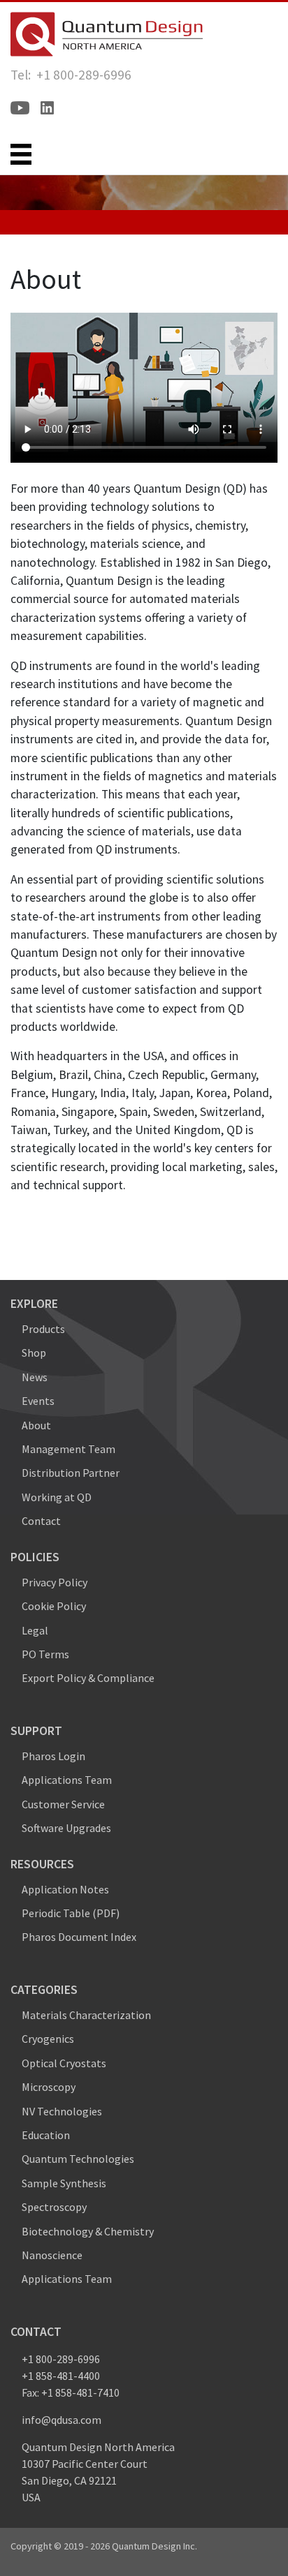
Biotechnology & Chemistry (88, 2231)
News (35, 1377)
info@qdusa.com (62, 2420)
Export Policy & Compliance (88, 1678)
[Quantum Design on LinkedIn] (47, 108)
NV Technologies (62, 2111)
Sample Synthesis (64, 2183)
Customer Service (63, 1804)
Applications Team (67, 1780)
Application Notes (65, 1889)
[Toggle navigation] (21, 154)
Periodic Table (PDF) (71, 1913)
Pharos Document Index (79, 1937)
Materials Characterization (86, 2015)
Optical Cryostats (64, 2063)
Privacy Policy (55, 1582)
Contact (41, 1521)
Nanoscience (52, 2255)
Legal (35, 1630)
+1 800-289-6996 (61, 2359)
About (36, 1425)
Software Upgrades (66, 1828)
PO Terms (45, 1654)
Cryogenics (48, 2039)
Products (43, 1329)
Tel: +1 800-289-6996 (71, 75)
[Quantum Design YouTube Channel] (20, 108)
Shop (34, 1353)
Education (46, 2135)
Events (38, 1401)
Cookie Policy (54, 1606)
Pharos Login (53, 1756)
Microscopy (49, 2087)
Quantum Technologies (78, 2159)
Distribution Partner (71, 1473)
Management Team (69, 1449)
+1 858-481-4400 (61, 2376)
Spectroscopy (54, 2207)
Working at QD (57, 1497)
